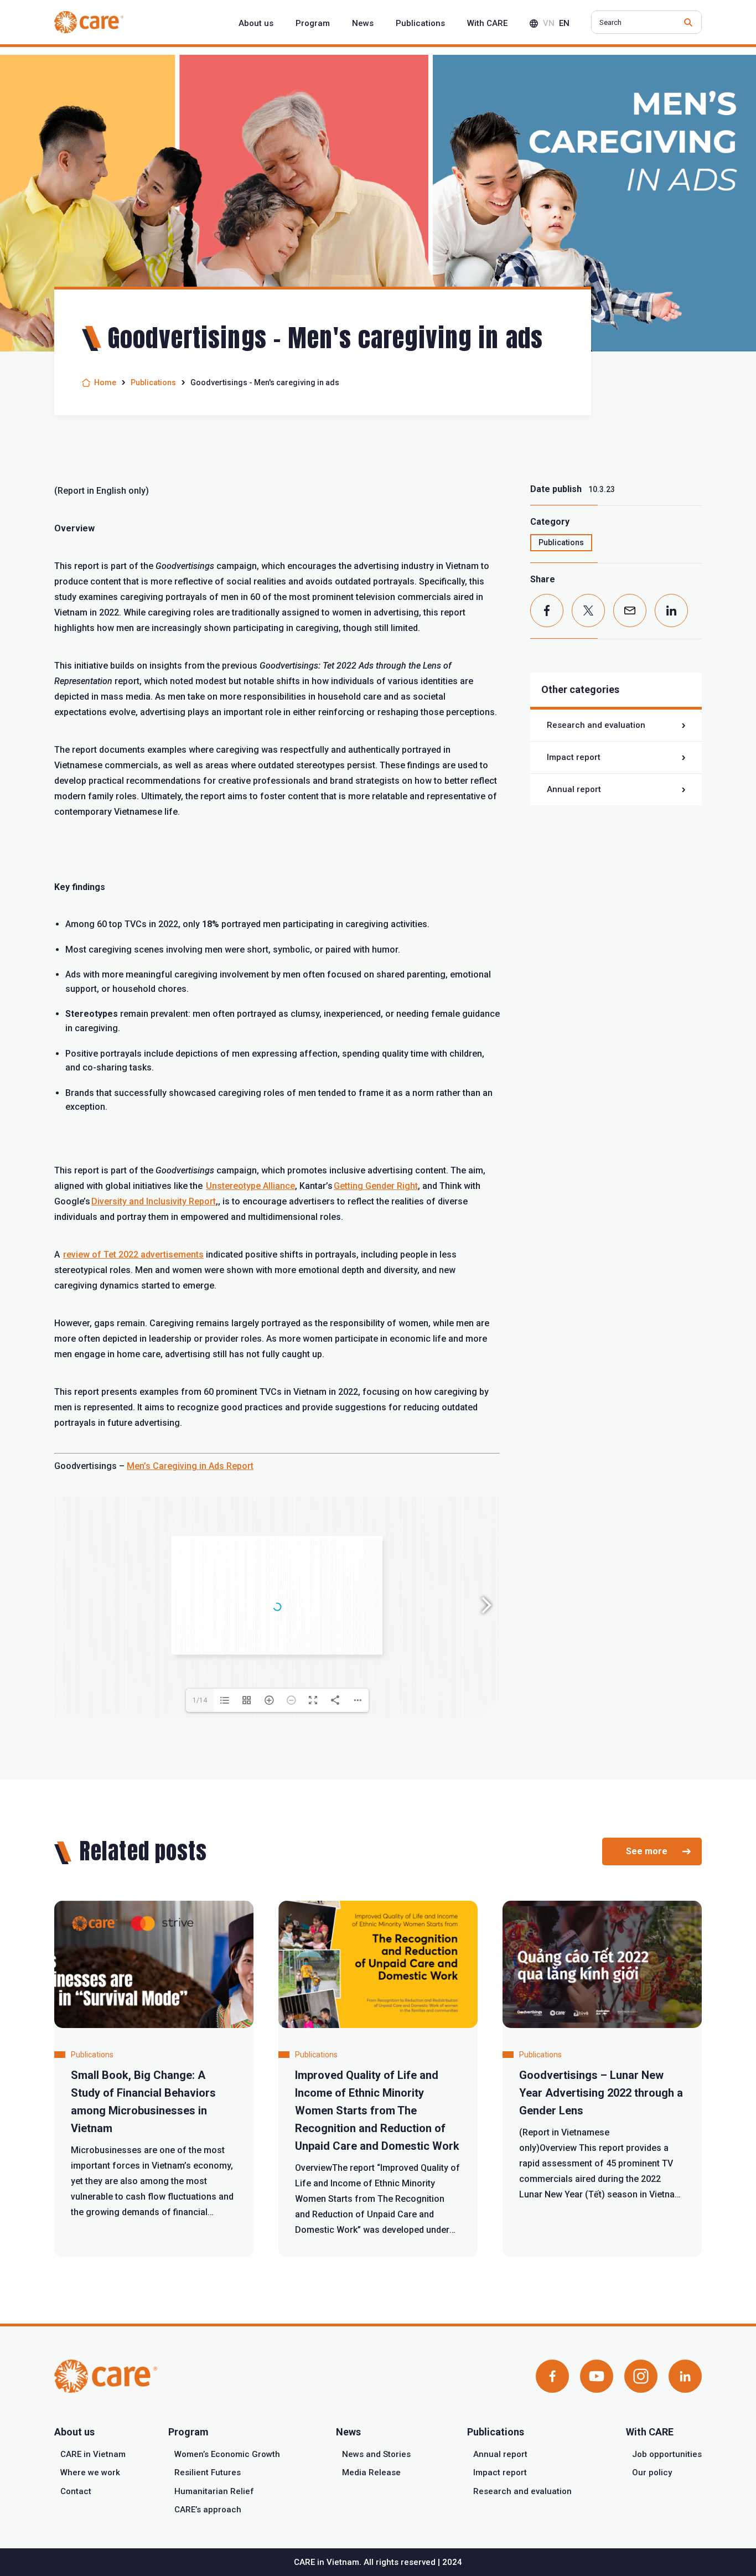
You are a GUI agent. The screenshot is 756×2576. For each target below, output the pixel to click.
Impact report (574, 757)
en (564, 23)
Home (105, 382)
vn (549, 23)
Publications (153, 382)
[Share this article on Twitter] (588, 611)
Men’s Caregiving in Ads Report (190, 1466)
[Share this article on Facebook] (547, 611)
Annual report (574, 789)
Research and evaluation (596, 725)
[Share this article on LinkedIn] (671, 611)
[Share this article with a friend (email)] (630, 611)
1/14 (200, 1700)
